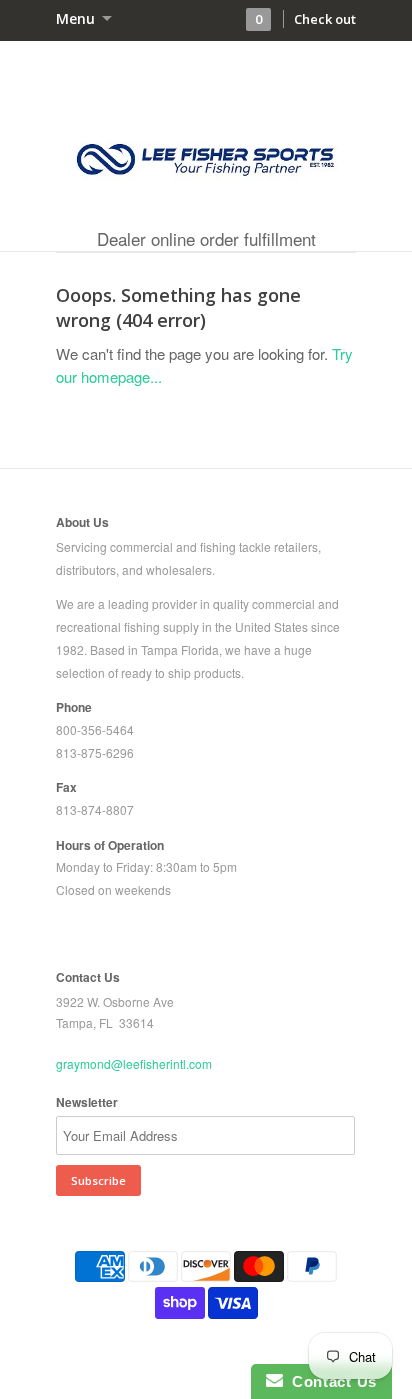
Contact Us (330, 1381)
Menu (77, 18)
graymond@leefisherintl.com (134, 1063)
